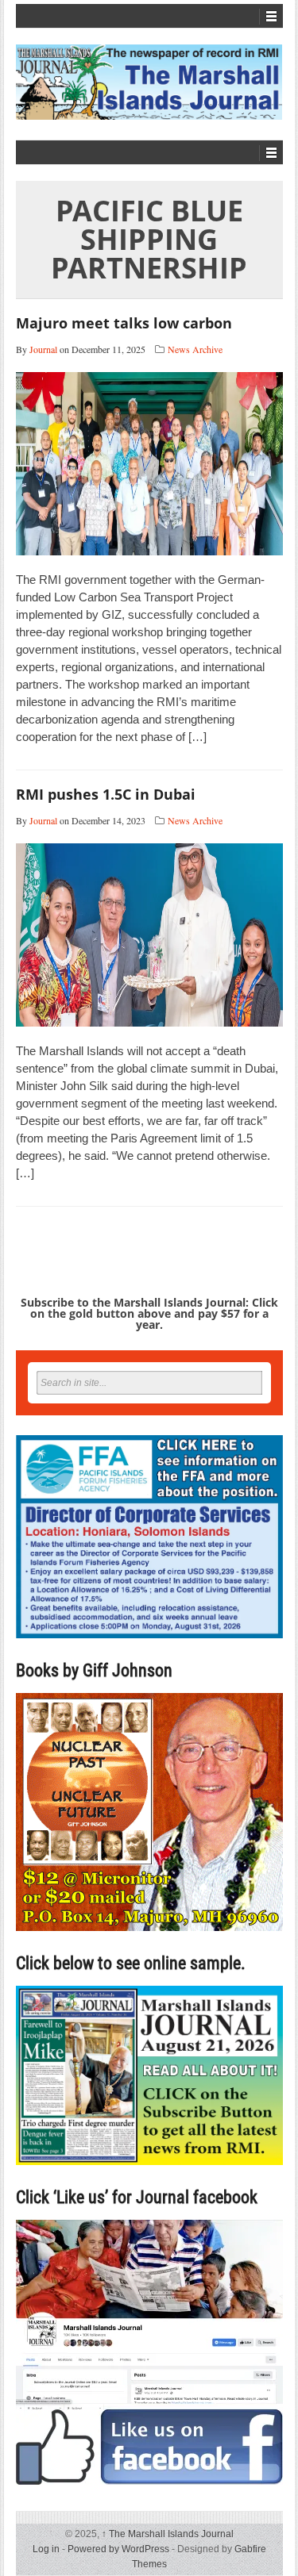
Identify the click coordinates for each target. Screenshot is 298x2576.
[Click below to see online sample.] (149, 2075)
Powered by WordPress (118, 2549)
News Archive (195, 349)
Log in (46, 2549)
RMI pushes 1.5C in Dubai (106, 794)
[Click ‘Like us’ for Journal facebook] (149, 2352)
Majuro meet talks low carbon (124, 323)
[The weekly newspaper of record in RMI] (149, 82)
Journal (43, 349)
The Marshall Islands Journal (168, 2534)
